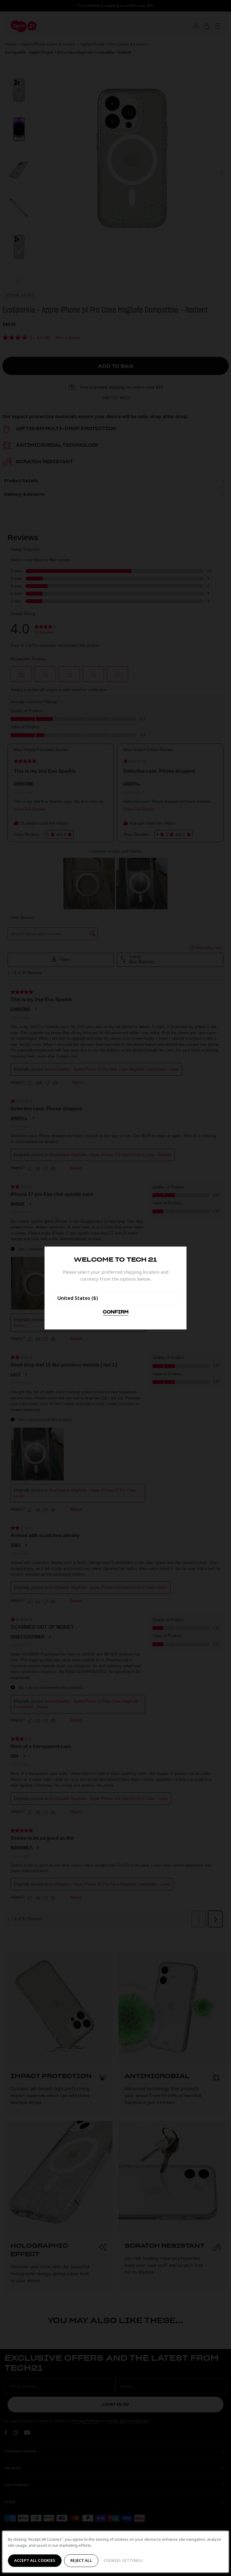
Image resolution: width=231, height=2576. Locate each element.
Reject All (81, 2560)
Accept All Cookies (35, 2560)
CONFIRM (116, 1312)
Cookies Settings (123, 2560)
